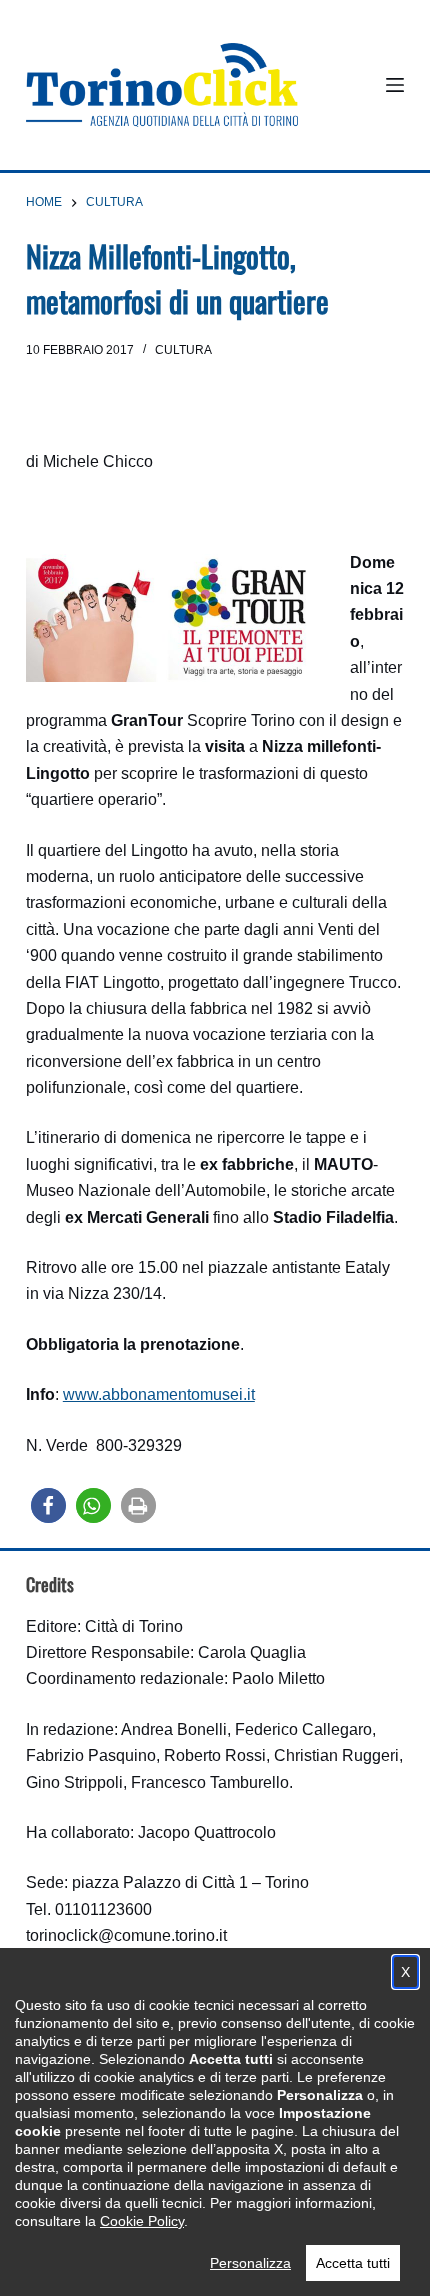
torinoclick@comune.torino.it (126, 1935)
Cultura (183, 350)
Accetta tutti (353, 2263)
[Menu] (395, 85)
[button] (48, 1505)
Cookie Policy (142, 2221)
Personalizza (250, 2263)
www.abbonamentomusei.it (159, 1394)
